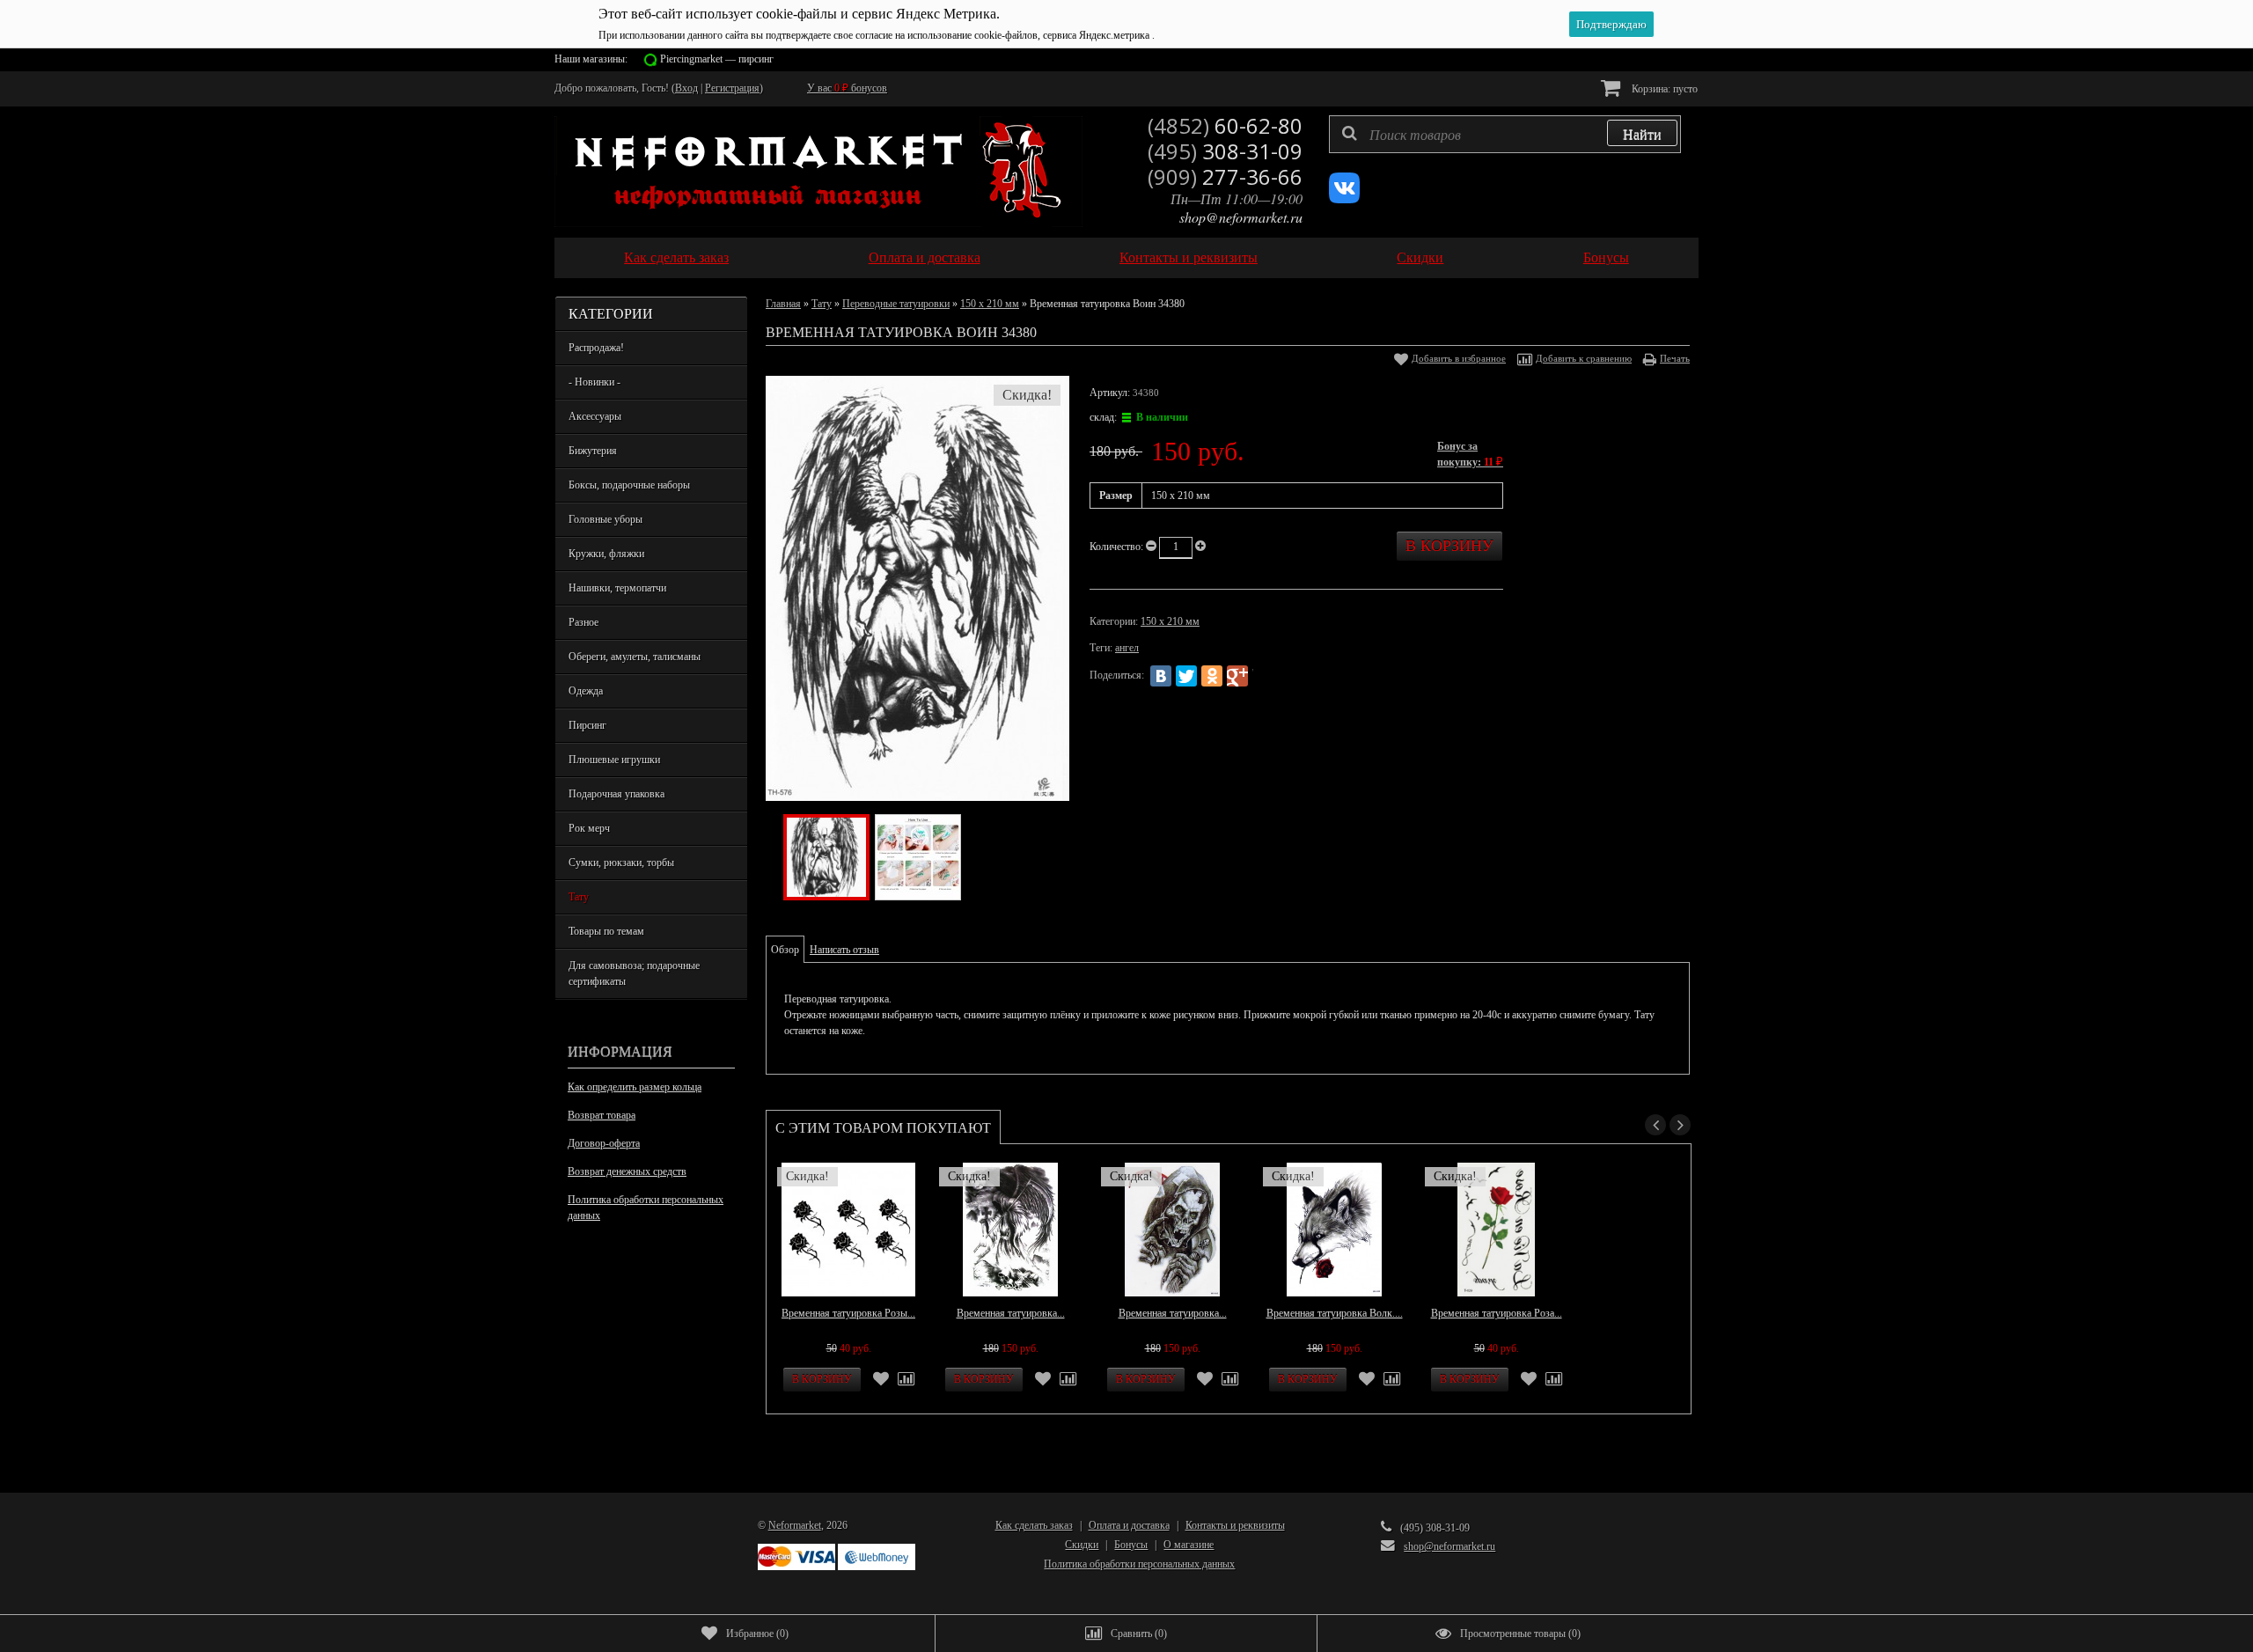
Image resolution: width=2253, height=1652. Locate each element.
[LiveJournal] (1263, 676)
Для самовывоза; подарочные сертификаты (634, 973)
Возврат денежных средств (627, 1171)
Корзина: (1663, 89)
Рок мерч (589, 828)
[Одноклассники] (1212, 676)
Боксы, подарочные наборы (629, 485)
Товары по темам (606, 931)
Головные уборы (605, 519)
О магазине (1189, 1545)
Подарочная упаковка (616, 794)
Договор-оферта (604, 1143)
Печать (1675, 358)
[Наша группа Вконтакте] (1344, 200)
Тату (579, 897)
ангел (1127, 648)
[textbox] (1505, 134)
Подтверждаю (1611, 24)
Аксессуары (595, 416)
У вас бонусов (847, 88)
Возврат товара (602, 1115)
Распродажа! (596, 348)
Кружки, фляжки (606, 554)
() (757, 1634)
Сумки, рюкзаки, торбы (621, 863)
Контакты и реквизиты (1189, 257)
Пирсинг (587, 725)
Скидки (1420, 257)
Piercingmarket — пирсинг (717, 59)
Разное (583, 622)
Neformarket (795, 1525)
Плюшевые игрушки (614, 760)
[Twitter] (1186, 676)
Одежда (586, 691)
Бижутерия (593, 451)
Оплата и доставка (925, 257)
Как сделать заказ (676, 257)
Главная (783, 304)
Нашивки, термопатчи (617, 588)
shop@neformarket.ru (1241, 217)
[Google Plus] (1237, 676)
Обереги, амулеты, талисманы (635, 657)
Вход (686, 88)
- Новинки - (594, 382)
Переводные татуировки (896, 304)
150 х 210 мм (990, 304)
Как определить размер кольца (635, 1087)
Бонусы (1606, 257)
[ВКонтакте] (1161, 676)
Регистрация (732, 88)
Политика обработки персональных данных (646, 1208)
